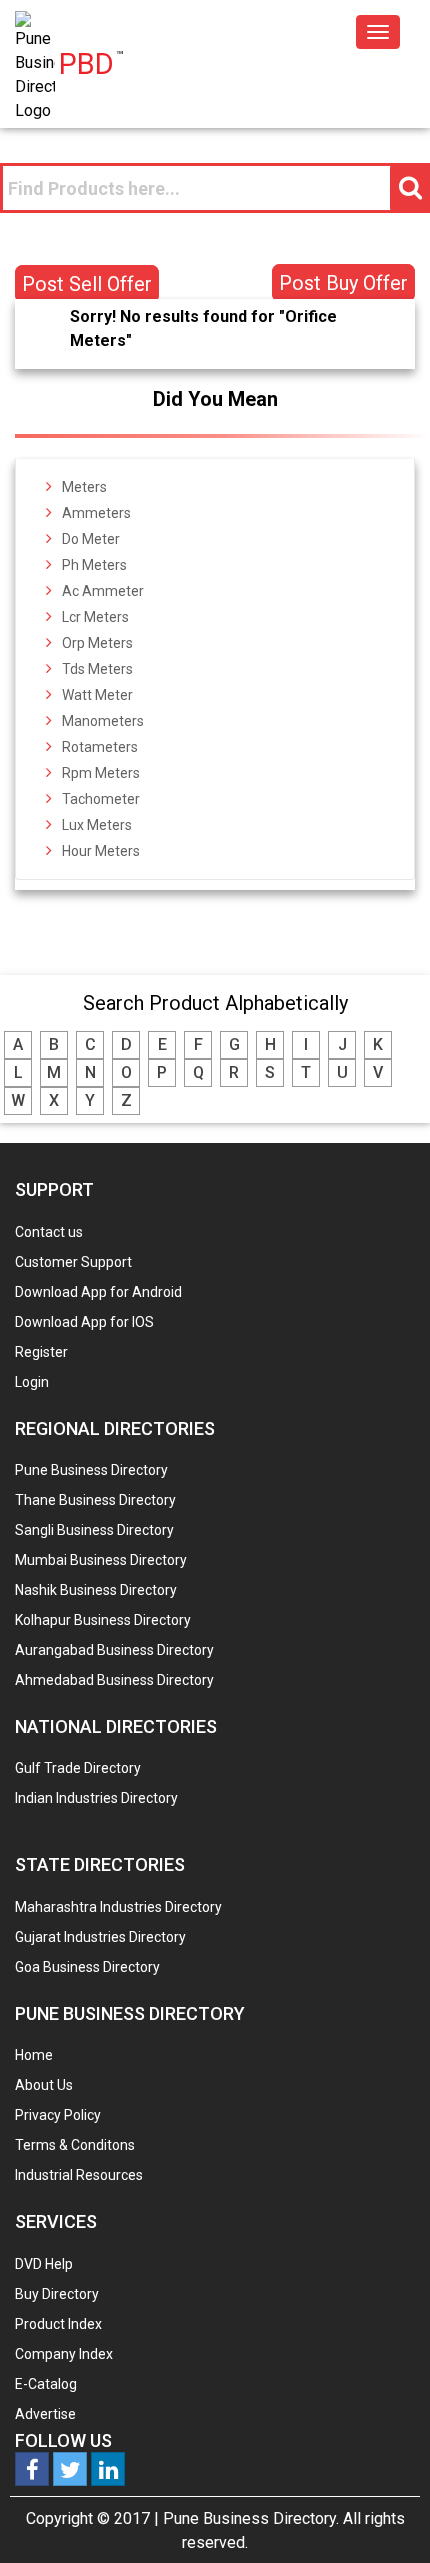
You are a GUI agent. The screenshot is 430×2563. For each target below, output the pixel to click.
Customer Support (73, 1262)
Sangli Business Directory (94, 1530)
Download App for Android (98, 1292)
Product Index (58, 2324)
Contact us (49, 1232)
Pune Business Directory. (251, 2518)
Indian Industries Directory (96, 1798)
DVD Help (44, 2264)
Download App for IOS (84, 1322)
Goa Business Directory (87, 1967)
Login (32, 1382)
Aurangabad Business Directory (114, 1650)
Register (41, 1352)
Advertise (45, 2414)
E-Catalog (46, 2384)
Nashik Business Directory (96, 1590)
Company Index (64, 2354)
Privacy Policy (58, 2115)
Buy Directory (57, 2294)
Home (34, 2055)
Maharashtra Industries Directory (118, 1907)
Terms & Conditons (75, 2145)
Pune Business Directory (91, 1470)
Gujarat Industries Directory (100, 1937)
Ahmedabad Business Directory (114, 1680)
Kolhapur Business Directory (103, 1620)
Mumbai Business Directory (101, 1560)
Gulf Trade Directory (78, 1768)
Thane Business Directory (95, 1500)
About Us (44, 2085)
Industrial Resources (79, 2175)
